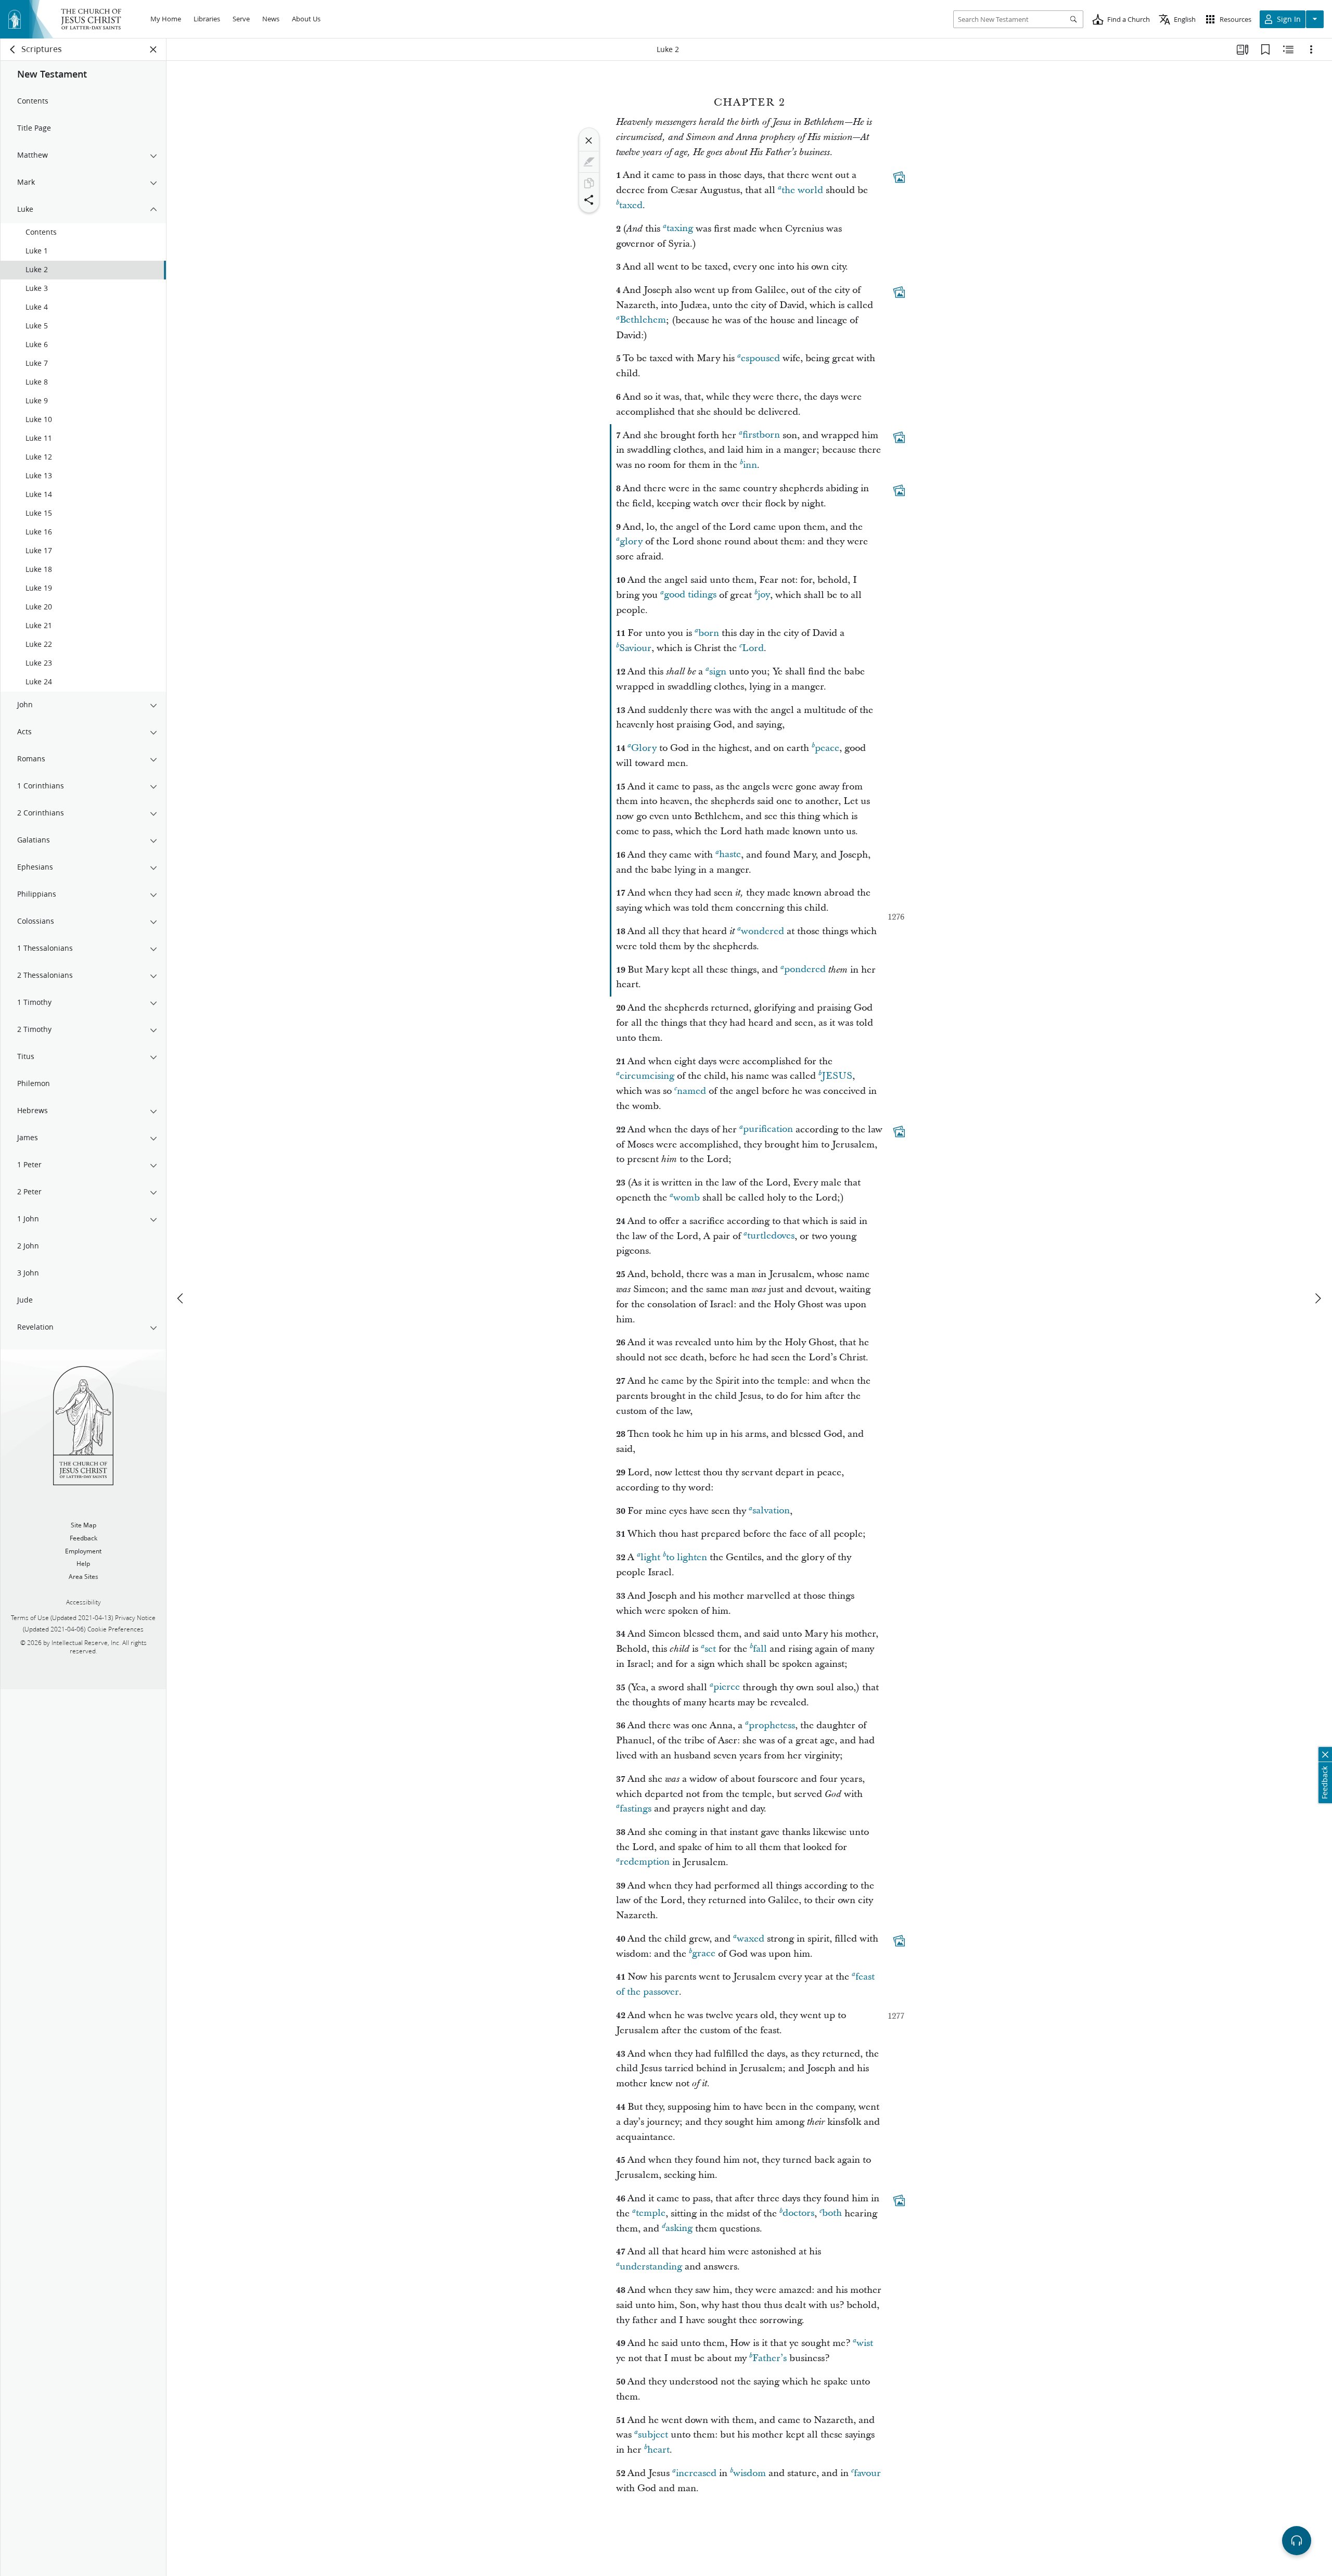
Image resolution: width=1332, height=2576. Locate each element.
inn (750, 465)
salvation (771, 1511)
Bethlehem (643, 320)
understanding (651, 2267)
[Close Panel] (153, 49)
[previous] (181, 1298)
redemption (645, 1862)
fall (760, 1649)
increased (696, 2473)
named (691, 1091)
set (710, 1649)
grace (704, 1954)
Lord (753, 648)
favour (867, 2473)
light (650, 1557)
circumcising (647, 1076)
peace (827, 748)
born (709, 633)
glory (631, 541)
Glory (644, 748)
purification (768, 1130)
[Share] (589, 200)
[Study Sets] (1243, 49)
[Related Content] (1288, 49)
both (832, 2214)
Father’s (770, 2358)
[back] (13, 49)
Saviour (635, 648)
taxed (631, 205)
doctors (798, 2214)
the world (802, 190)
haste (730, 855)
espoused (760, 358)
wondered (763, 931)
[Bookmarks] (1265, 49)
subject (653, 2435)
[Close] (589, 141)
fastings (636, 1809)
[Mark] (589, 162)
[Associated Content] (899, 177)
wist (865, 2343)
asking (679, 2229)
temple (651, 2214)
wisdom (750, 2473)
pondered (805, 970)
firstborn (761, 435)
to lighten (687, 1557)
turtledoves (771, 1236)
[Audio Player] (1297, 2541)
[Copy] (589, 183)
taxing (680, 229)
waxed (751, 1939)
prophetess (772, 1725)
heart (658, 2450)
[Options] (1311, 49)
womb (687, 1198)
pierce (727, 1687)
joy (764, 595)
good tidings (690, 595)
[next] (1317, 1298)
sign (718, 672)
